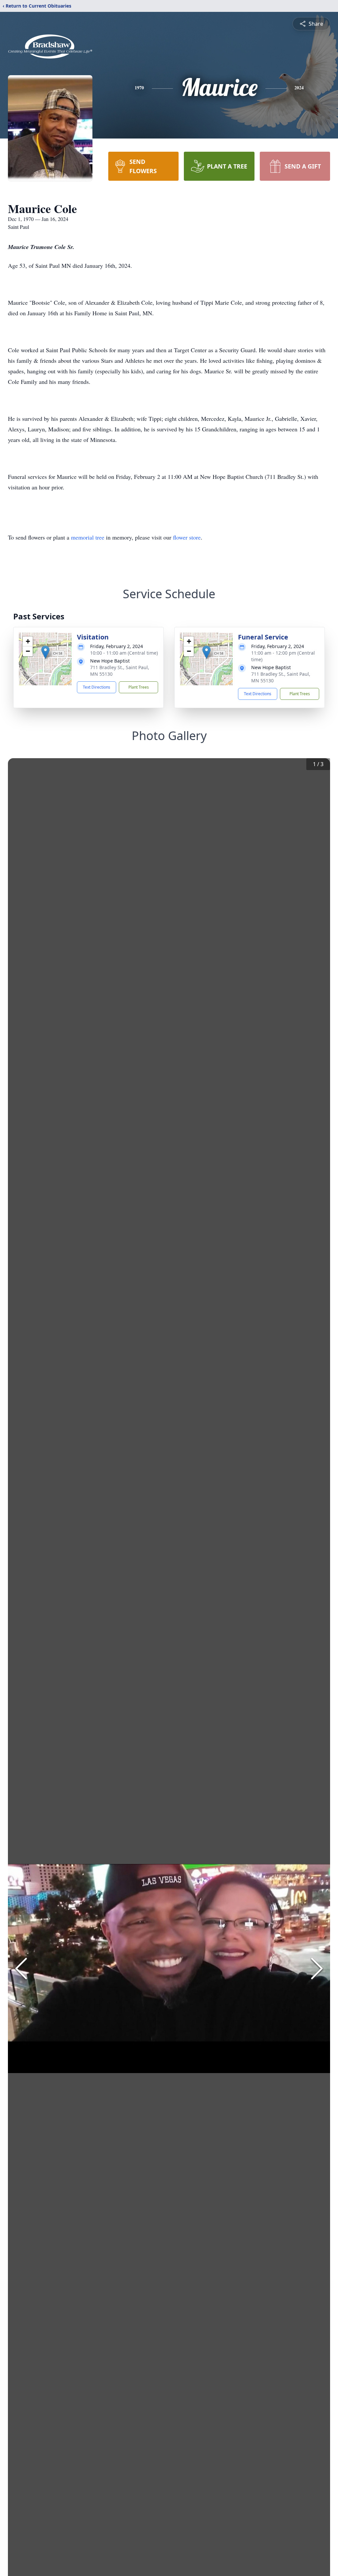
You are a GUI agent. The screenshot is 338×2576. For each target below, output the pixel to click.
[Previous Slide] (21, 1969)
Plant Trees (139, 687)
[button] (45, 652)
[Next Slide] (317, 1969)
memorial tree (88, 537)
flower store (187, 537)
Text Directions (97, 687)
